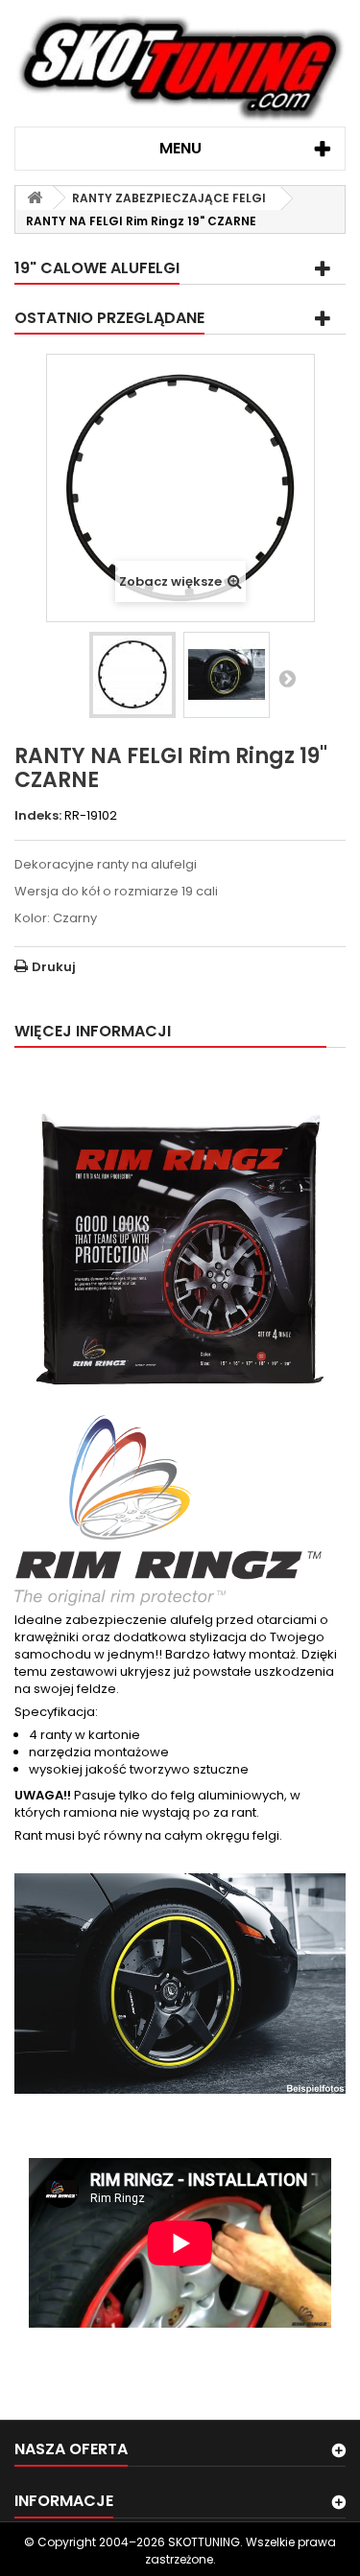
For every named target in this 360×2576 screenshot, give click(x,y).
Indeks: (38, 816)
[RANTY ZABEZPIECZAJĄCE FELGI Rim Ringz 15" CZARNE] (132, 675)
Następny (287, 678)
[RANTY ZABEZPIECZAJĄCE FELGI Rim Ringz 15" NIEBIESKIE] (227, 675)
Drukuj (54, 967)
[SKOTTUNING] (180, 70)
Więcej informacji (93, 1031)
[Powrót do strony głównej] (35, 198)
